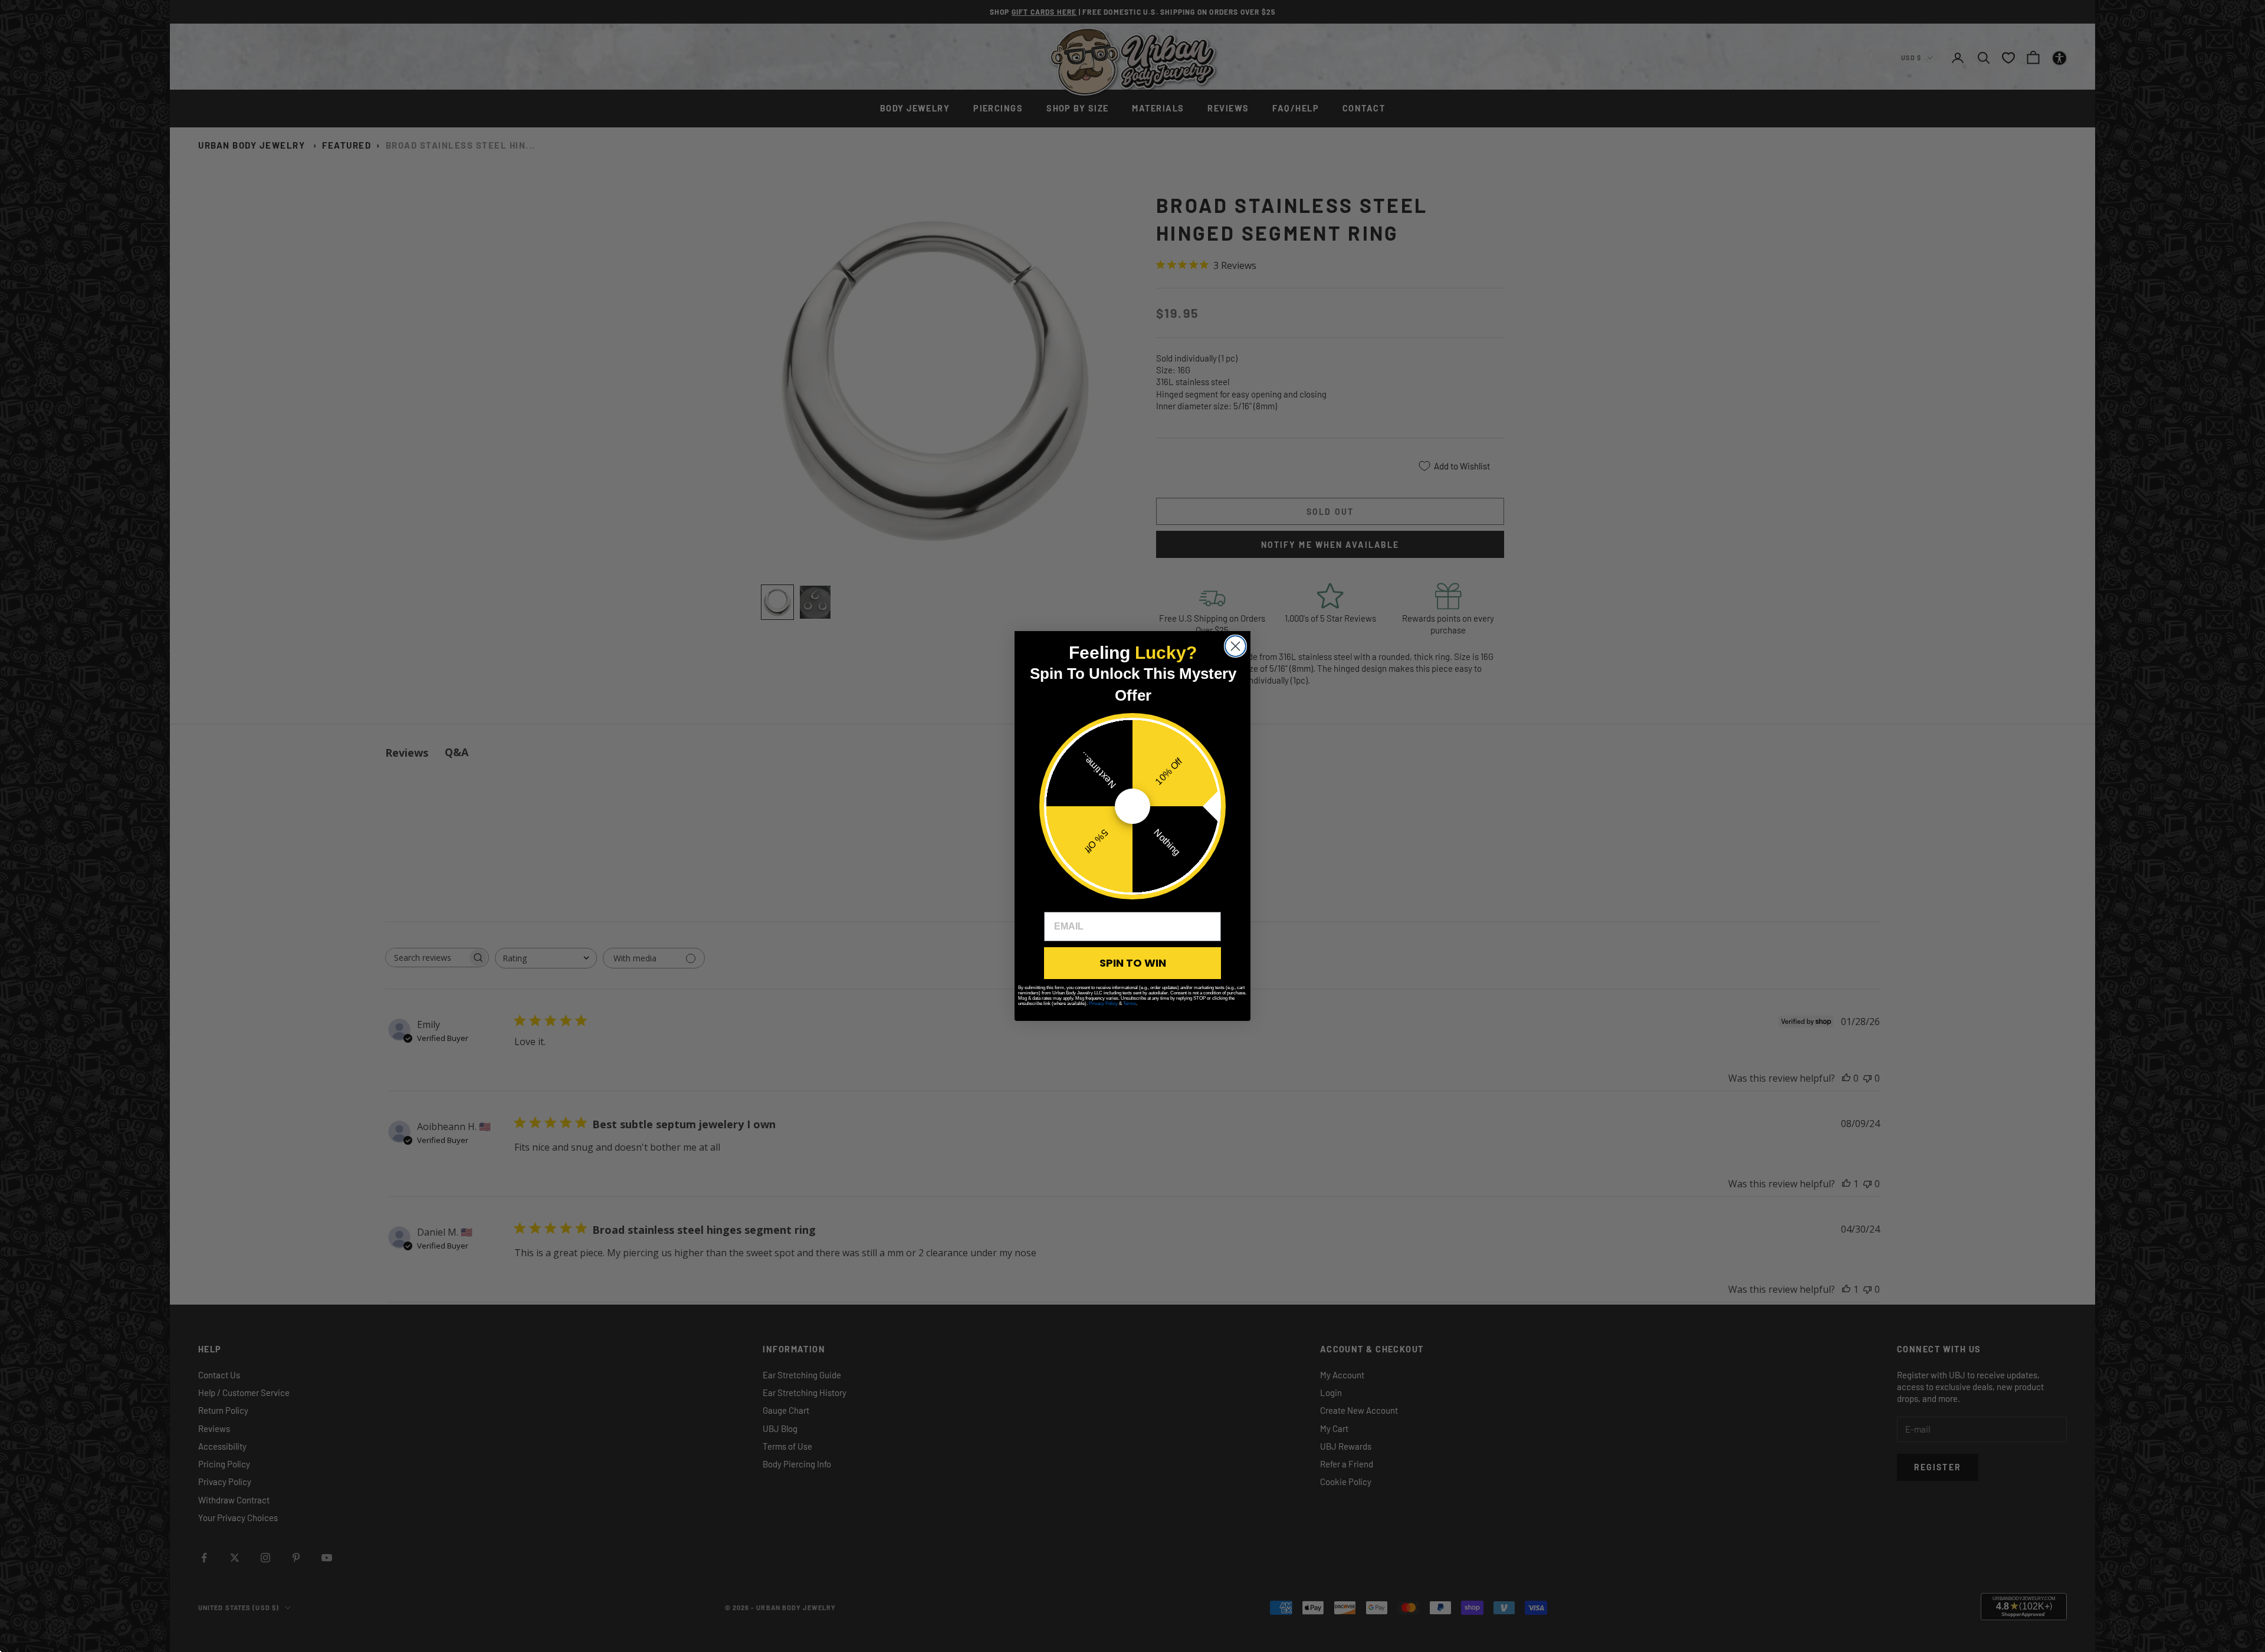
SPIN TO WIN (1133, 963)
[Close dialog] (1235, 646)
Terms (1130, 1004)
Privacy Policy (1103, 1004)
